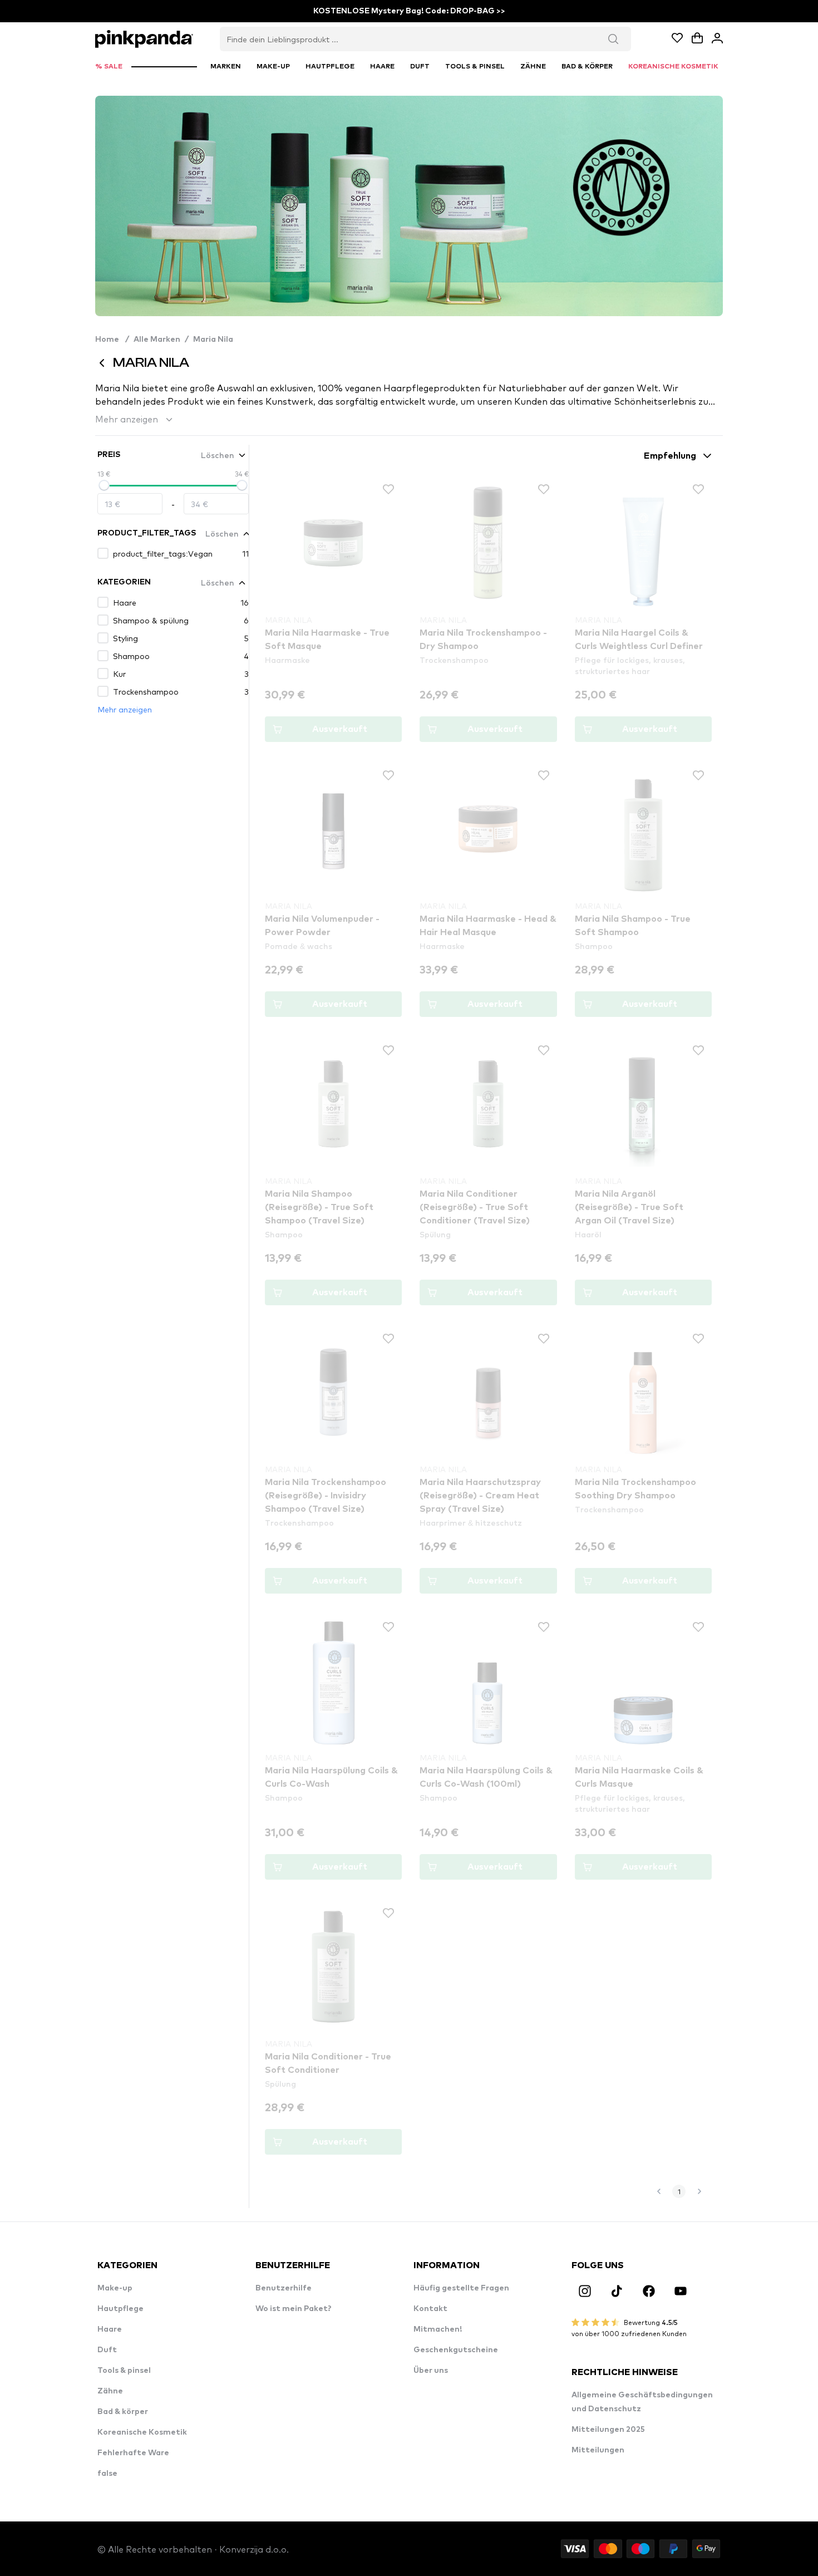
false (107, 2474)
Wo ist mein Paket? (294, 2309)
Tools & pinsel (124, 2371)
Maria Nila (213, 340)
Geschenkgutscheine (456, 2350)
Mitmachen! (438, 2329)
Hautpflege (120, 2309)
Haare (110, 2329)
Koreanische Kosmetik (142, 2432)
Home (112, 340)
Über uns (431, 2371)
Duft (107, 2350)
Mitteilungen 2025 (608, 2430)
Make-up (115, 2288)
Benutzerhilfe (284, 2288)
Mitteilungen (598, 2450)
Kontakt (430, 2309)
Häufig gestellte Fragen (461, 2288)
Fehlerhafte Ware (133, 2453)
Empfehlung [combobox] (670, 456)
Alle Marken (157, 340)
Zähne (110, 2391)
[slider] (104, 485)
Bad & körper (123, 2412)
